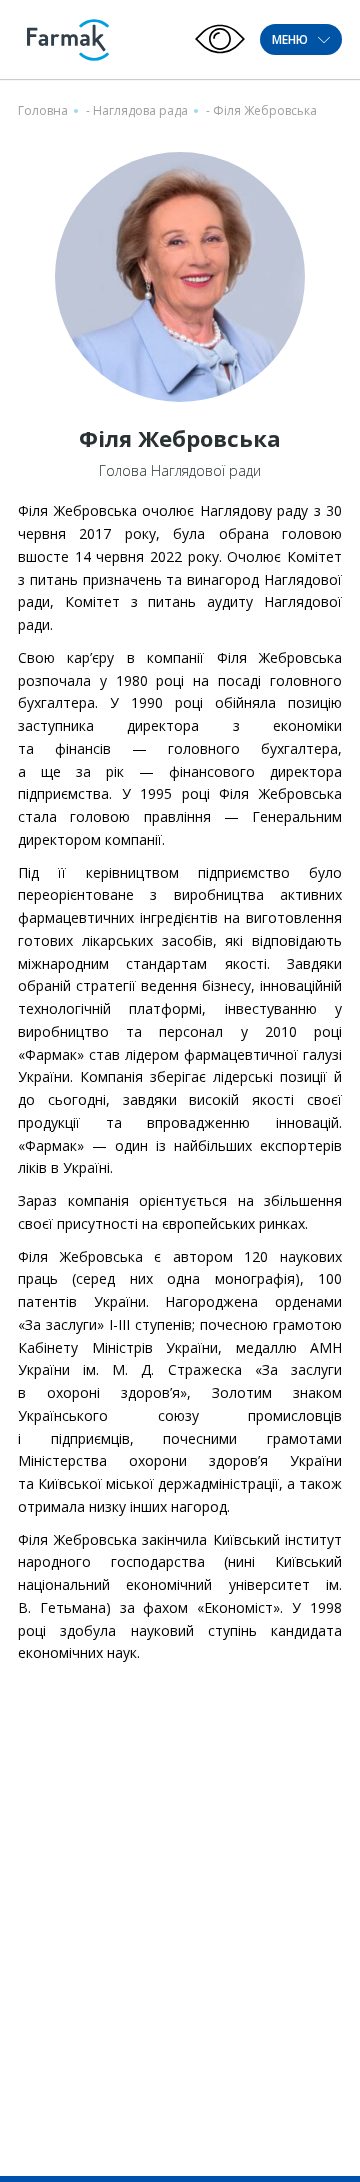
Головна (43, 110)
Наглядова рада (140, 110)
